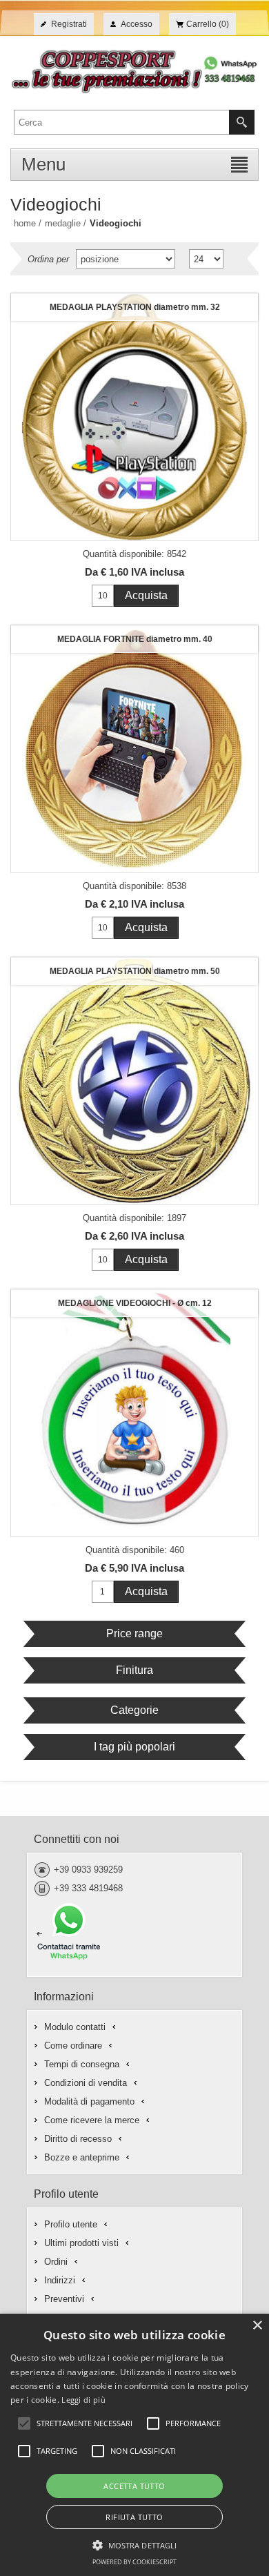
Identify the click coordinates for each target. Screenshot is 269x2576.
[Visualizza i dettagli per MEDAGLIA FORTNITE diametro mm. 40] (134, 749)
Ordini (56, 2262)
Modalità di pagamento (89, 2101)
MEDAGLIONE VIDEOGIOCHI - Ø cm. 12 (135, 1303)
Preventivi (64, 2299)
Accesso (137, 24)
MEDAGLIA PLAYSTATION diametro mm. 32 (135, 307)
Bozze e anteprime (82, 2157)
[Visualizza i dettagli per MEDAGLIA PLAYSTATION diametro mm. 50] (134, 1081)
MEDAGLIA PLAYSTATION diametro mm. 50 (135, 971)
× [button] (257, 2326)
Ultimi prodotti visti (81, 2243)
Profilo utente (71, 2224)
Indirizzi (60, 2280)
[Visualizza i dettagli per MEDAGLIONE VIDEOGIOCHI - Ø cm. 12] (134, 1413)
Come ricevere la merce (92, 2120)
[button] (135, 2544)
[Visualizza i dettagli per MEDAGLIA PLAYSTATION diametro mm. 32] (134, 417)
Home (25, 223)
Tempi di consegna (82, 2064)
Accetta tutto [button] (134, 2486)
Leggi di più (83, 2400)
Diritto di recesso (78, 2139)
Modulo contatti (75, 2027)
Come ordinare (73, 2046)
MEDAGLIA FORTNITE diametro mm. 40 (135, 639)
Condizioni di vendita (86, 2083)
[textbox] (122, 122)
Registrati (69, 24)
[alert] (134, 2445)
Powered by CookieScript (134, 2562)
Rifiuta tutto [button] (134, 2517)
